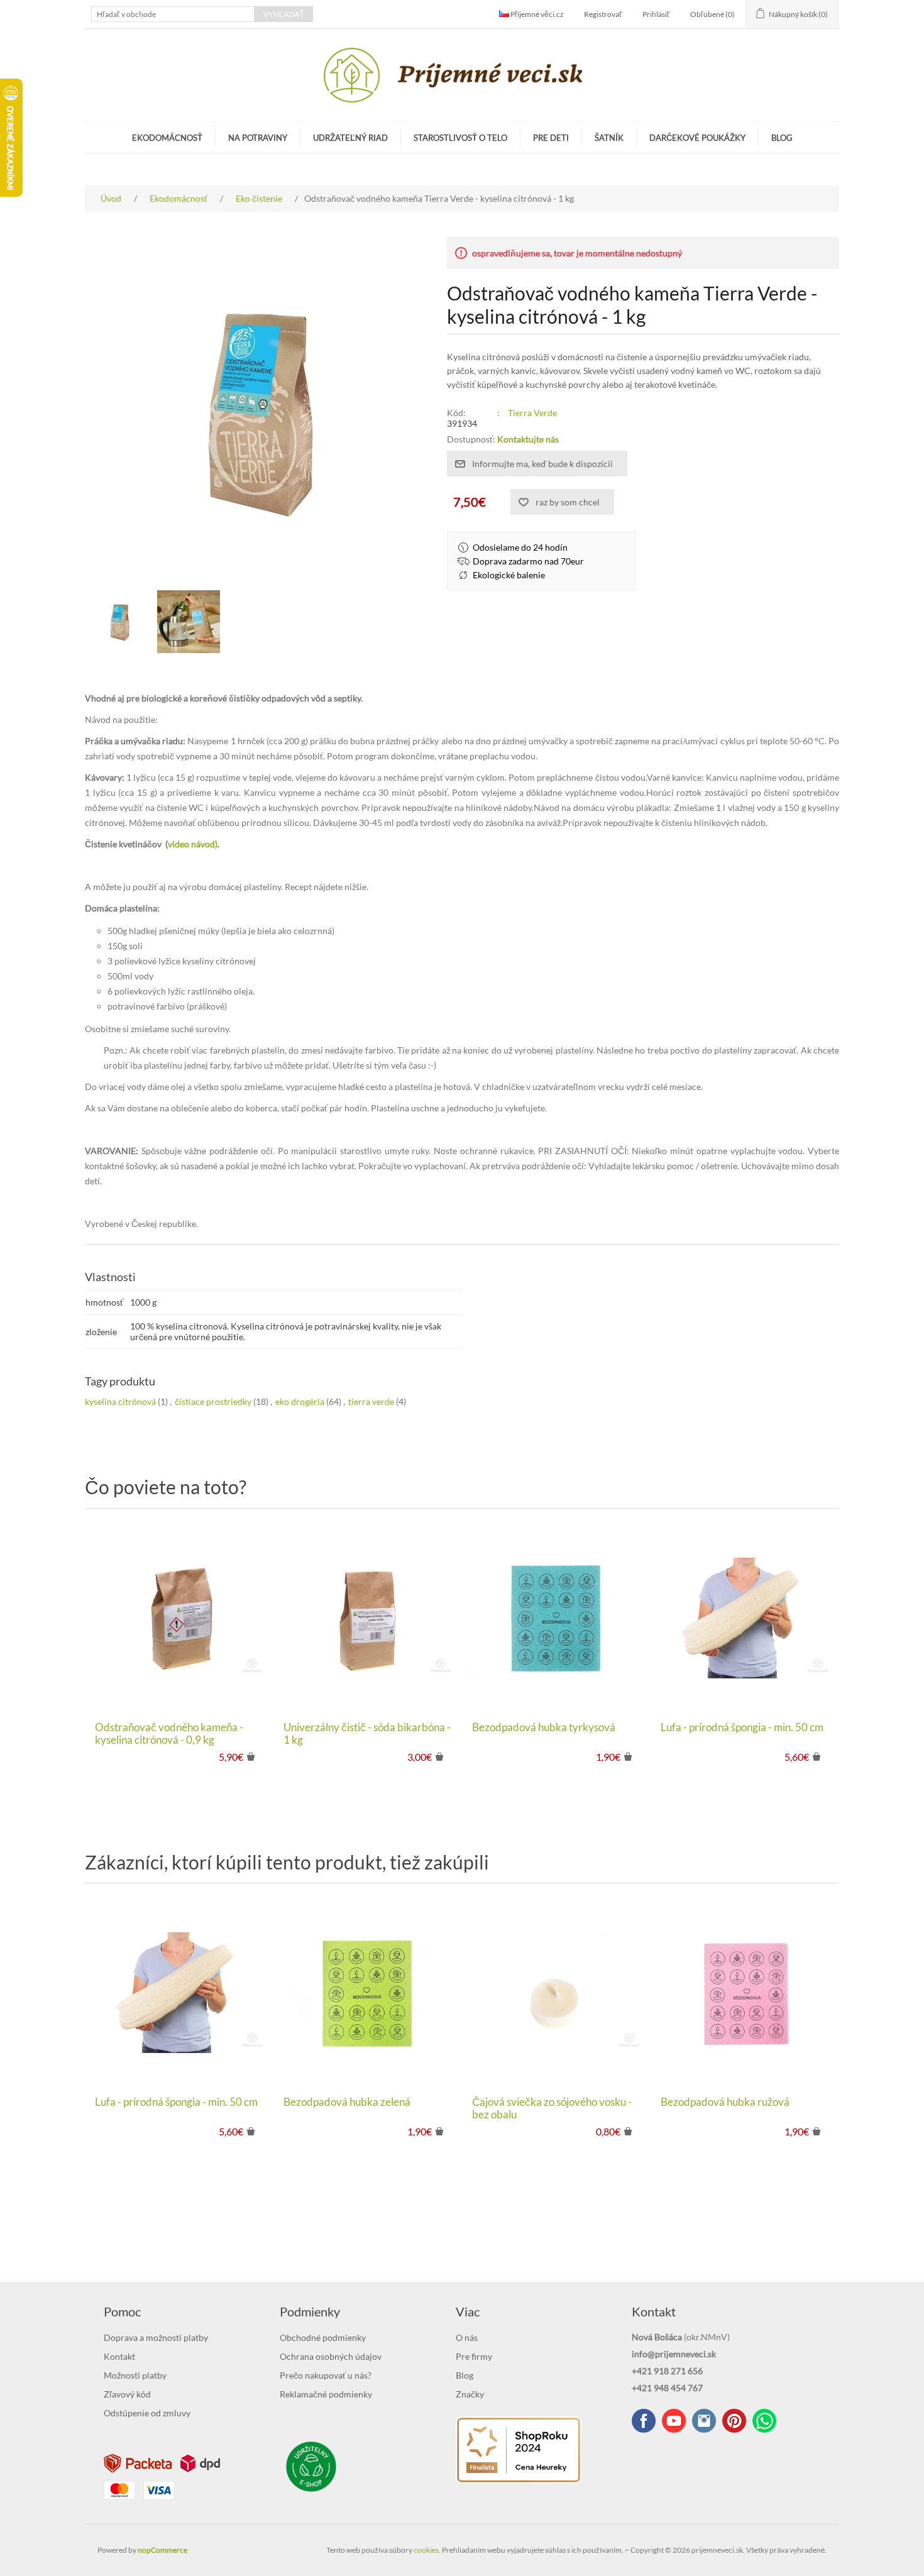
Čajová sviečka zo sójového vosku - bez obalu (552, 2108)
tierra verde (371, 1401)
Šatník (609, 138)
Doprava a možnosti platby (156, 2337)
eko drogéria (300, 1401)
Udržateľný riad (350, 138)
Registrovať (603, 14)
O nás (467, 2337)
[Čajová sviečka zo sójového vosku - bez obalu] (556, 1993)
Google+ (734, 2421)
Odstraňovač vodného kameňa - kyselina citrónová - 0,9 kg (169, 1734)
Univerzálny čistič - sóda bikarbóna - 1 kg (367, 1734)
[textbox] (173, 14)
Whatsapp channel (764, 2421)
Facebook (644, 2421)
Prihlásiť (656, 14)
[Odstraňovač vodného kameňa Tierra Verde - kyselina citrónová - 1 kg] (189, 622)
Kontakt (119, 2356)
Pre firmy (474, 2356)
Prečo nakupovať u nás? (326, 2375)
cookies (426, 2550)
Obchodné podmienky (323, 2337)
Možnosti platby (135, 2375)
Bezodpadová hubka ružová (725, 2102)
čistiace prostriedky (213, 1401)
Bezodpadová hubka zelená (347, 2102)
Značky (470, 2394)
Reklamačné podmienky (326, 2394)
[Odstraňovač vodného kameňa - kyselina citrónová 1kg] (119, 622)
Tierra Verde (532, 413)
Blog (782, 138)
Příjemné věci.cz (536, 14)
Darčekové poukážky (697, 138)
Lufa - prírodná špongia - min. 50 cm (742, 1727)
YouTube (674, 2421)
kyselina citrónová (120, 1401)
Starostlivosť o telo (460, 138)
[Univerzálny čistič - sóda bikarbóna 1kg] (368, 1618)
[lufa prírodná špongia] (745, 1618)
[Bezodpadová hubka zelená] (368, 1993)
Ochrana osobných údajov (331, 2356)
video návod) (193, 844)
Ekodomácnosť (167, 138)
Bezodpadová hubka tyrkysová (544, 1727)
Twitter (704, 2421)
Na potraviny (258, 138)
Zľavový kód (127, 2394)
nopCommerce (162, 2550)
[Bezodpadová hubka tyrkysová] (556, 1618)
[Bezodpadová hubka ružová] (745, 1993)
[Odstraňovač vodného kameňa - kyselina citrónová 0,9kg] (179, 1618)
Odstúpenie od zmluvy (147, 2413)
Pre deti (551, 138)
